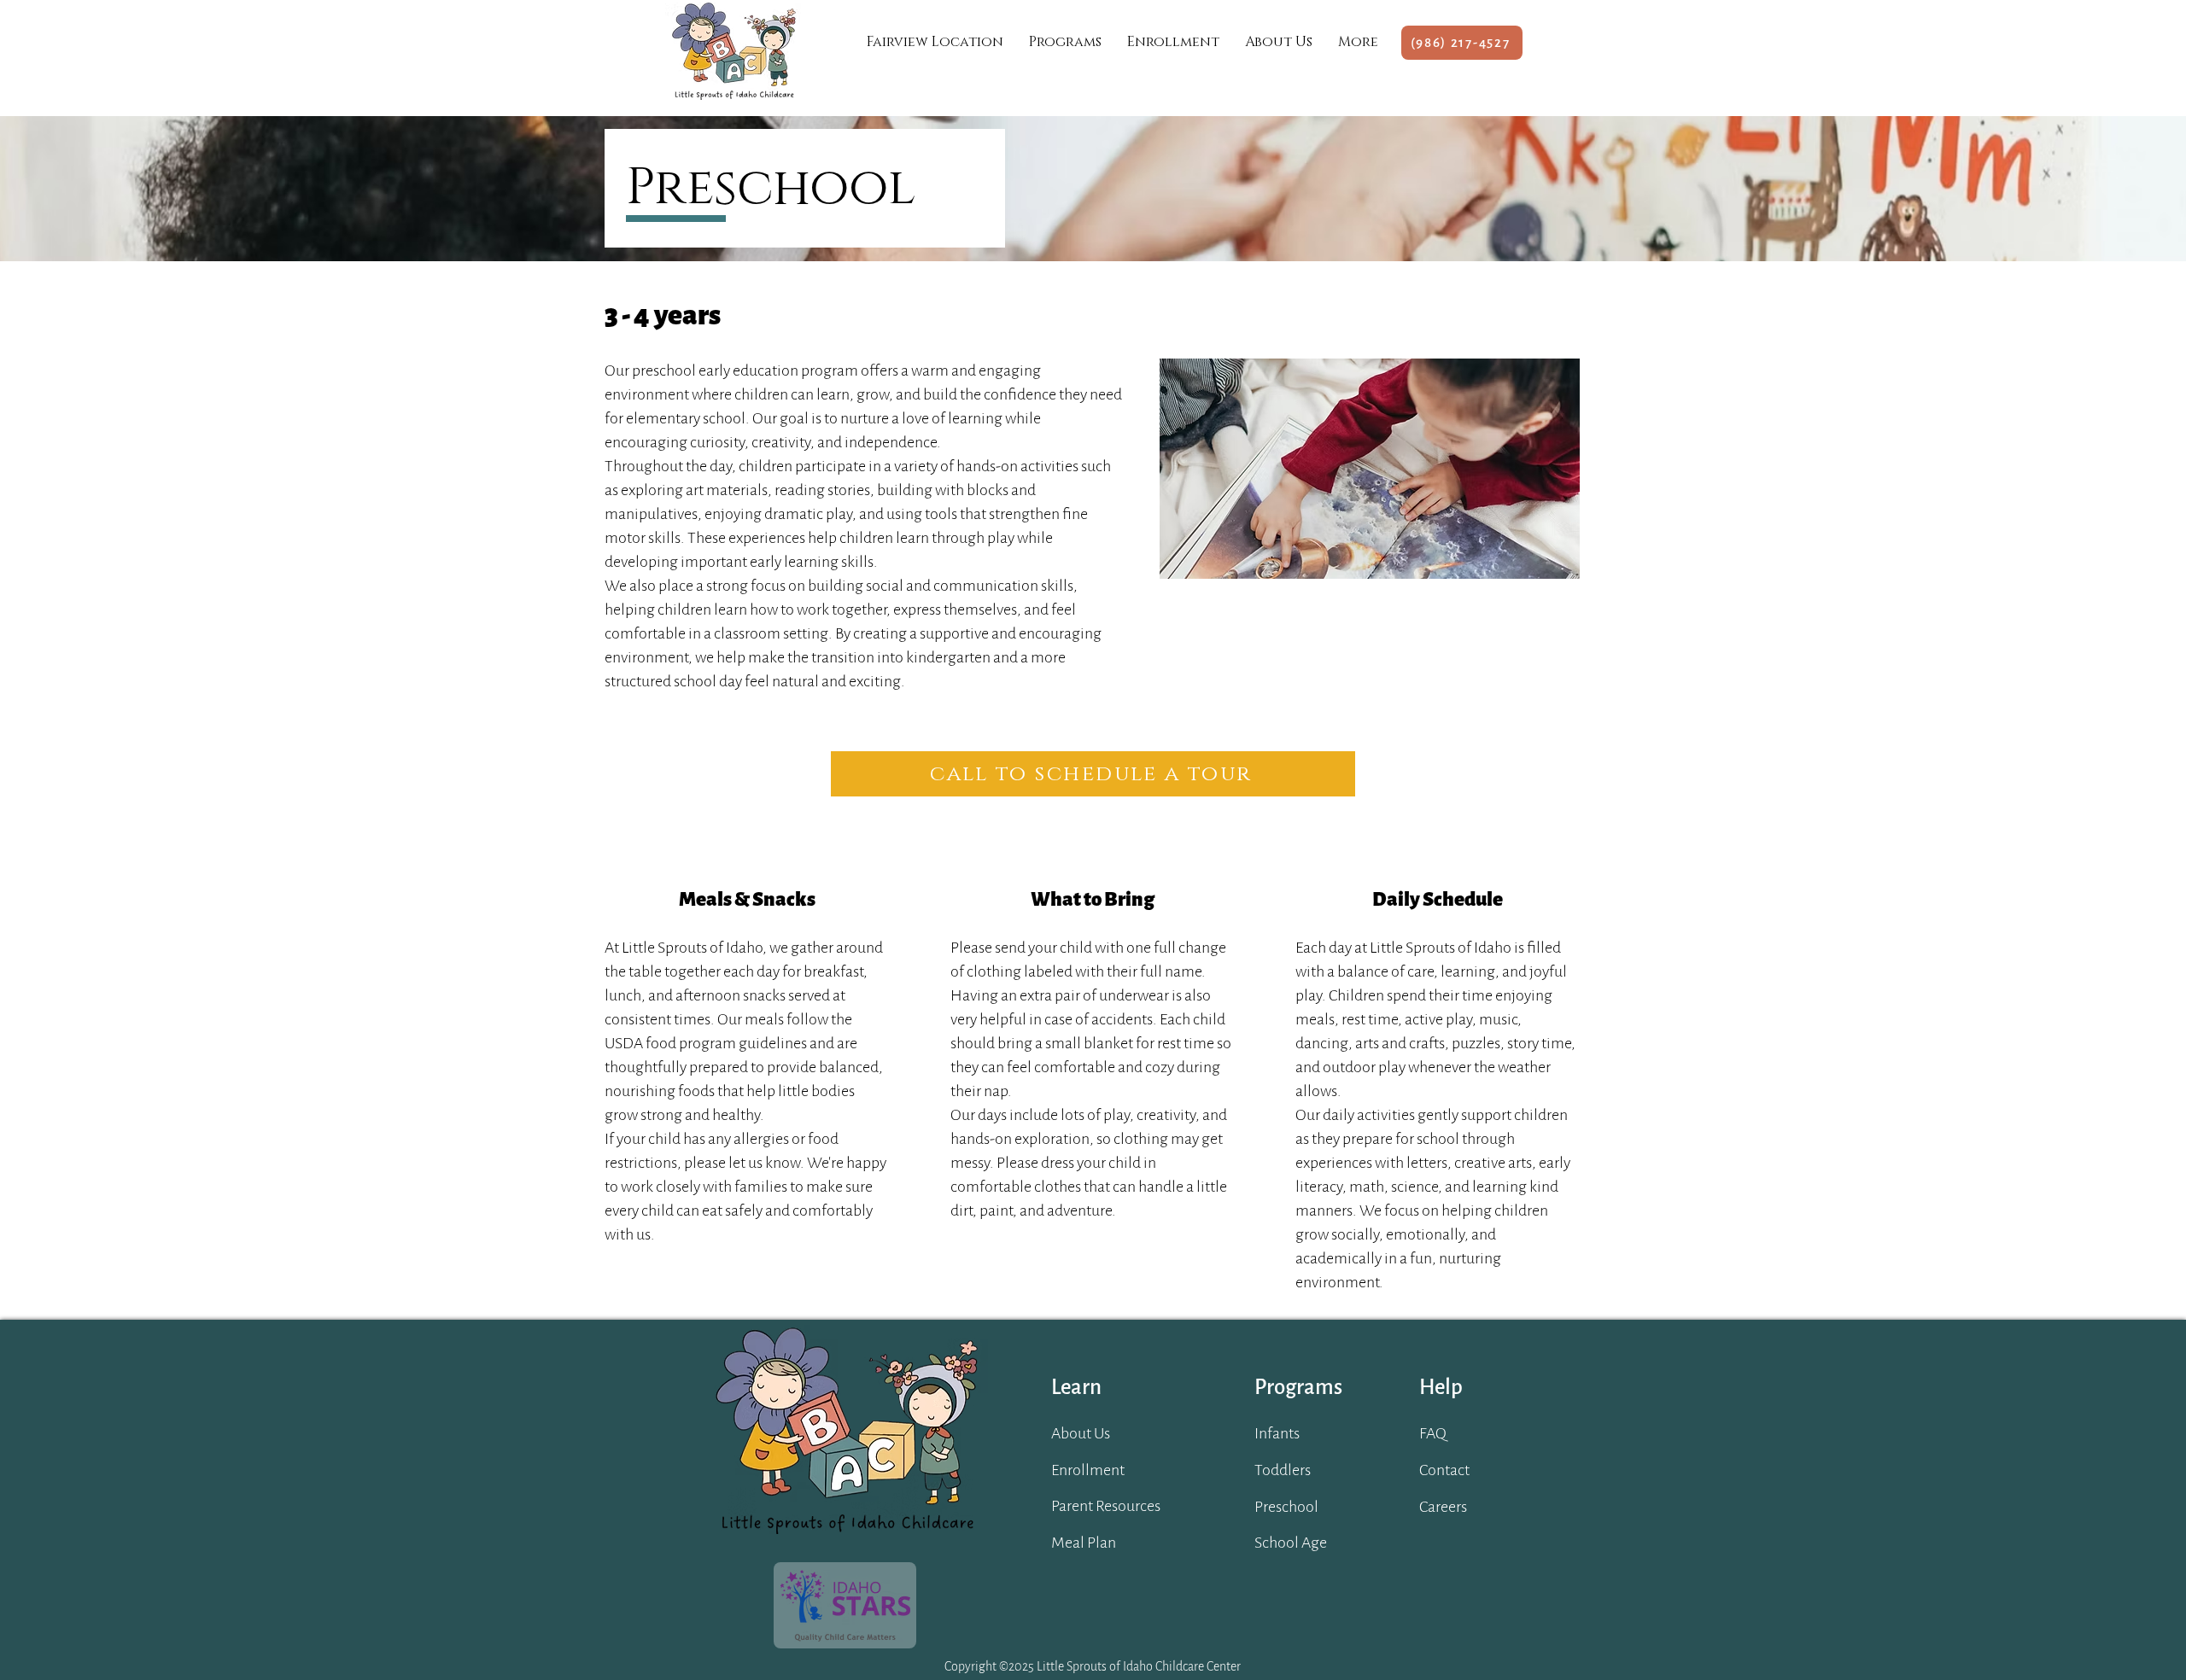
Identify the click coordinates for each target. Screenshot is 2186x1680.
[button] (1065, 42)
